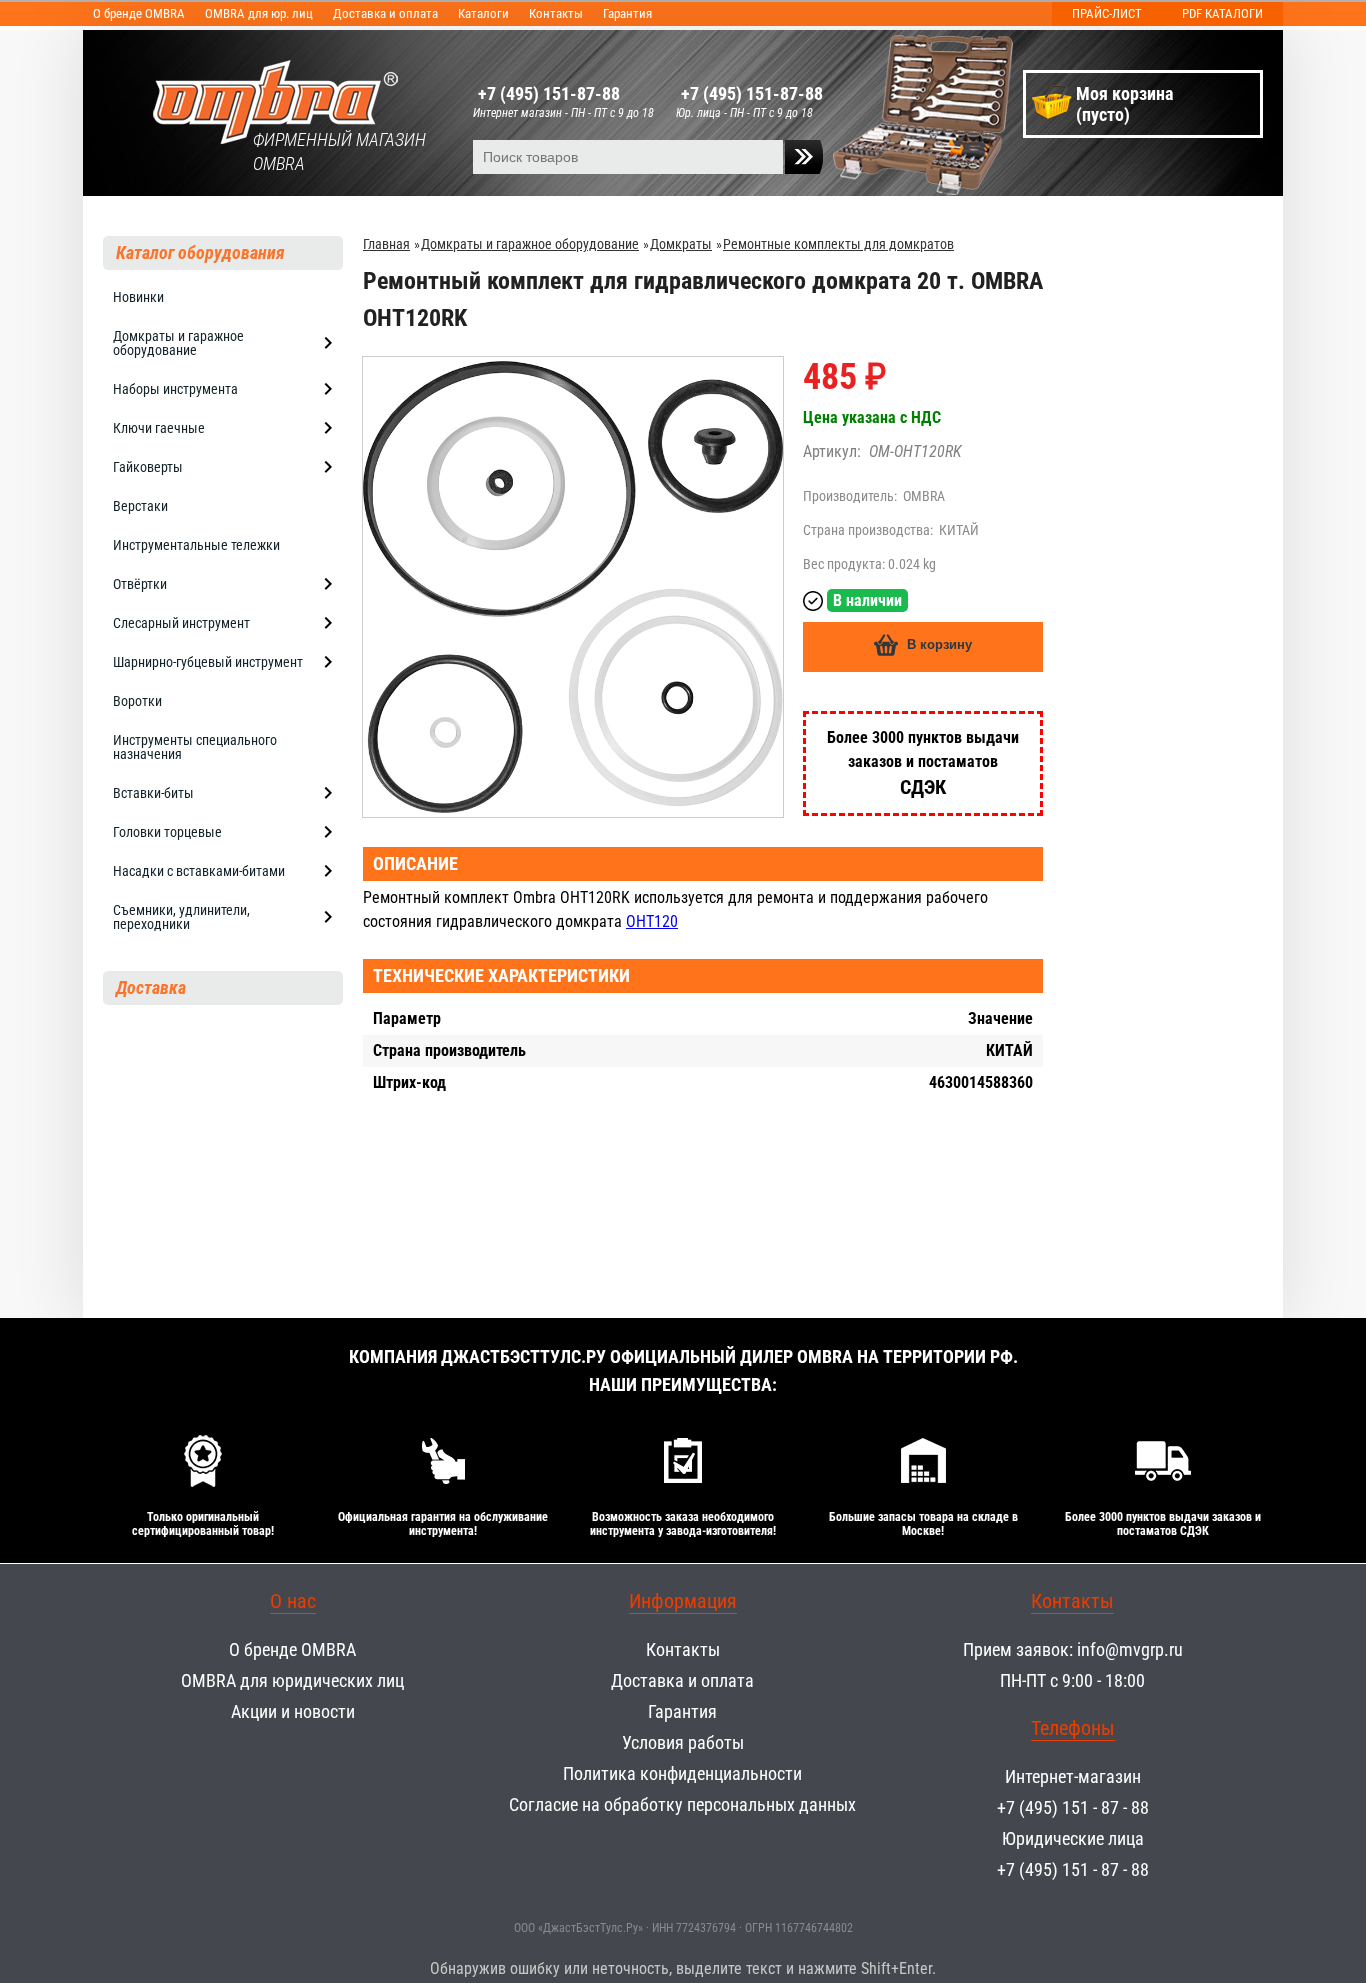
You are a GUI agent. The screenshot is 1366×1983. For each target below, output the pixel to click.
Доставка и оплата (385, 13)
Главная (386, 244)
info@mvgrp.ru (1130, 1649)
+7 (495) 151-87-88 (549, 93)
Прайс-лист (1107, 13)
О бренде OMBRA (139, 13)
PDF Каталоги (1222, 13)
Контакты (556, 13)
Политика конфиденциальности (682, 1773)
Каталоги (483, 13)
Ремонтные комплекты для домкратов (838, 244)
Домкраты (681, 244)
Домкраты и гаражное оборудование (530, 244)
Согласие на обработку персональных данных (682, 1804)
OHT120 (652, 921)
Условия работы (683, 1742)
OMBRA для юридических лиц (292, 1680)
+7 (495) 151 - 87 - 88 (1073, 1807)
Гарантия (627, 13)
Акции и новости (293, 1711)
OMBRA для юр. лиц (259, 13)
